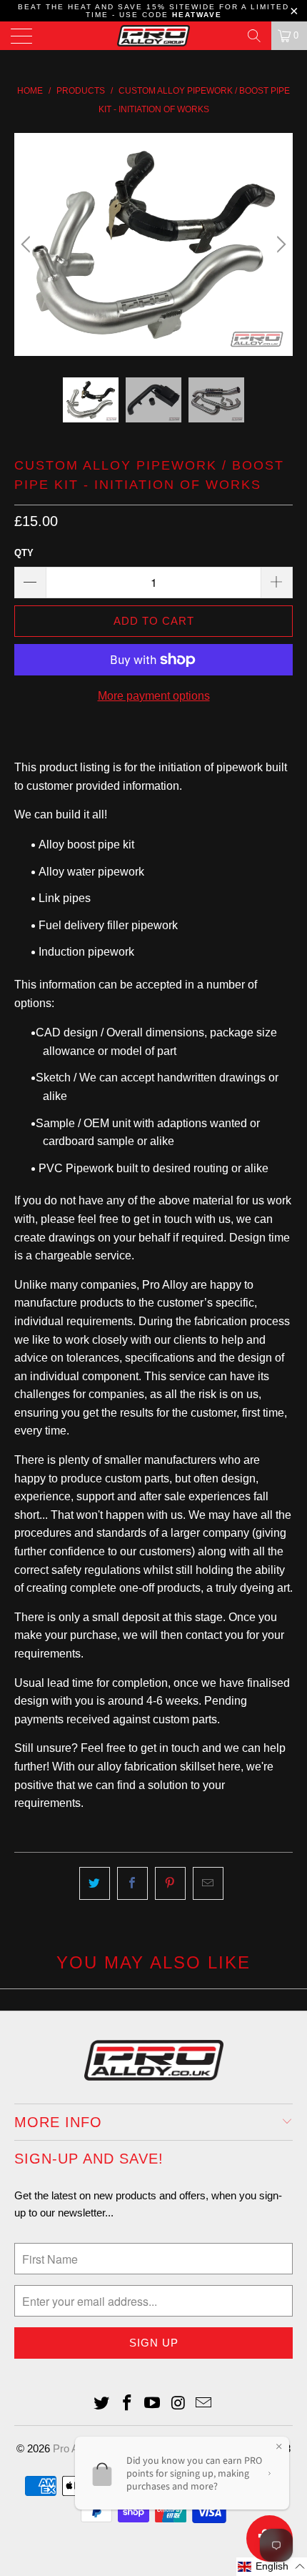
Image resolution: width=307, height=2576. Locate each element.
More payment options (154, 696)
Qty (24, 553)
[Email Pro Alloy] (204, 2404)
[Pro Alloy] (154, 36)
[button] (272, 2567)
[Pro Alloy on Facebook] (127, 2404)
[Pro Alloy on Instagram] (178, 2404)
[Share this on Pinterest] (170, 1883)
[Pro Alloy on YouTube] (153, 2404)
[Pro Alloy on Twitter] (102, 2404)
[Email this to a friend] (208, 1883)
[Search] (254, 36)
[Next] (279, 244)
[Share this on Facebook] (132, 1883)
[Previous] (28, 244)
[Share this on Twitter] (95, 1883)
